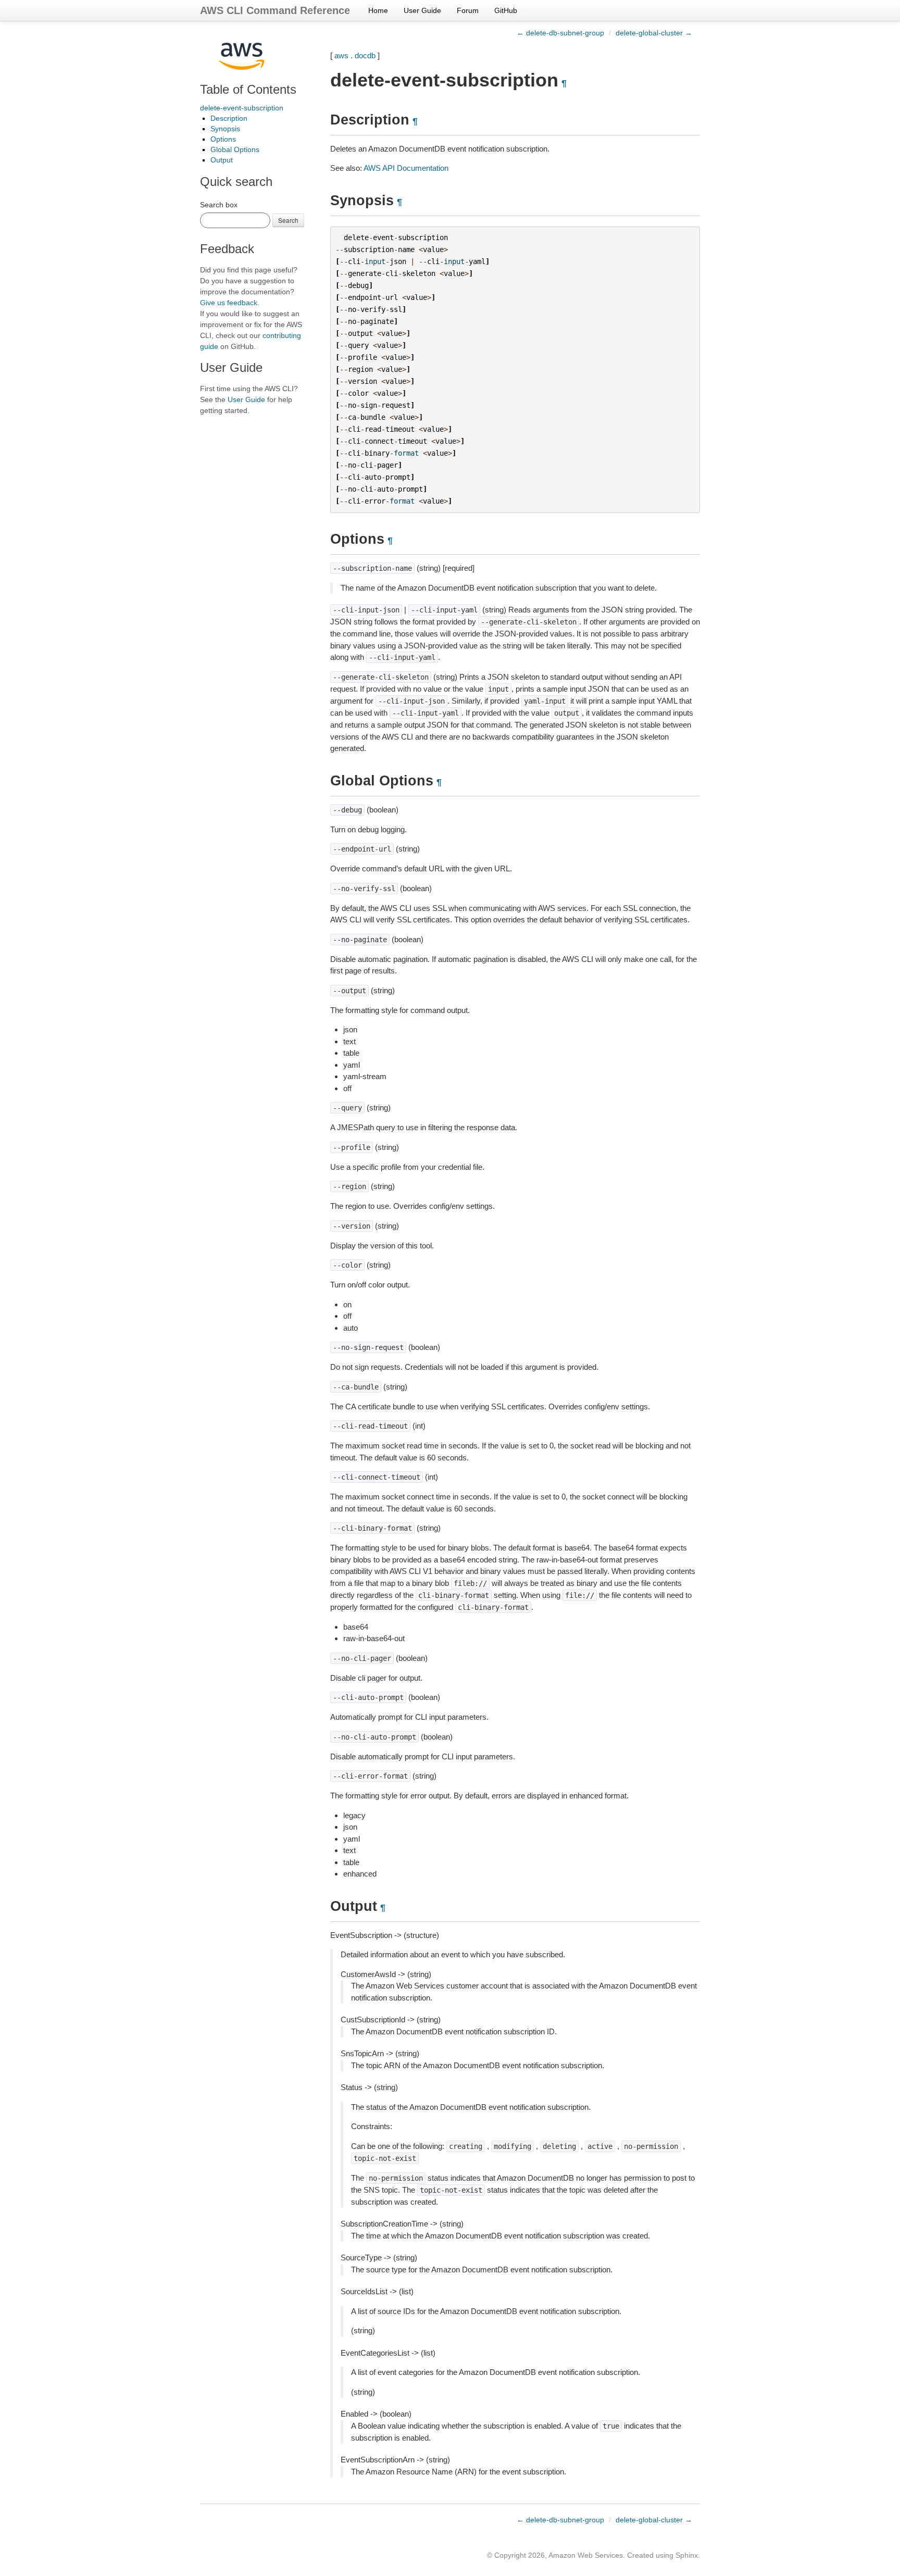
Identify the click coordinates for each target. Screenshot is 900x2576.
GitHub (506, 10)
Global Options (235, 149)
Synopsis (225, 129)
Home (378, 10)
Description (229, 118)
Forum (468, 10)
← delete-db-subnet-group (560, 33)
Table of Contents (248, 89)
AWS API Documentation (406, 168)
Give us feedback (229, 303)
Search (288, 220)
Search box (219, 205)
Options (223, 139)
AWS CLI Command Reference (275, 10)
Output (222, 160)
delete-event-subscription (242, 108)
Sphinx (687, 2555)
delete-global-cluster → (654, 33)
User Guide (422, 10)
